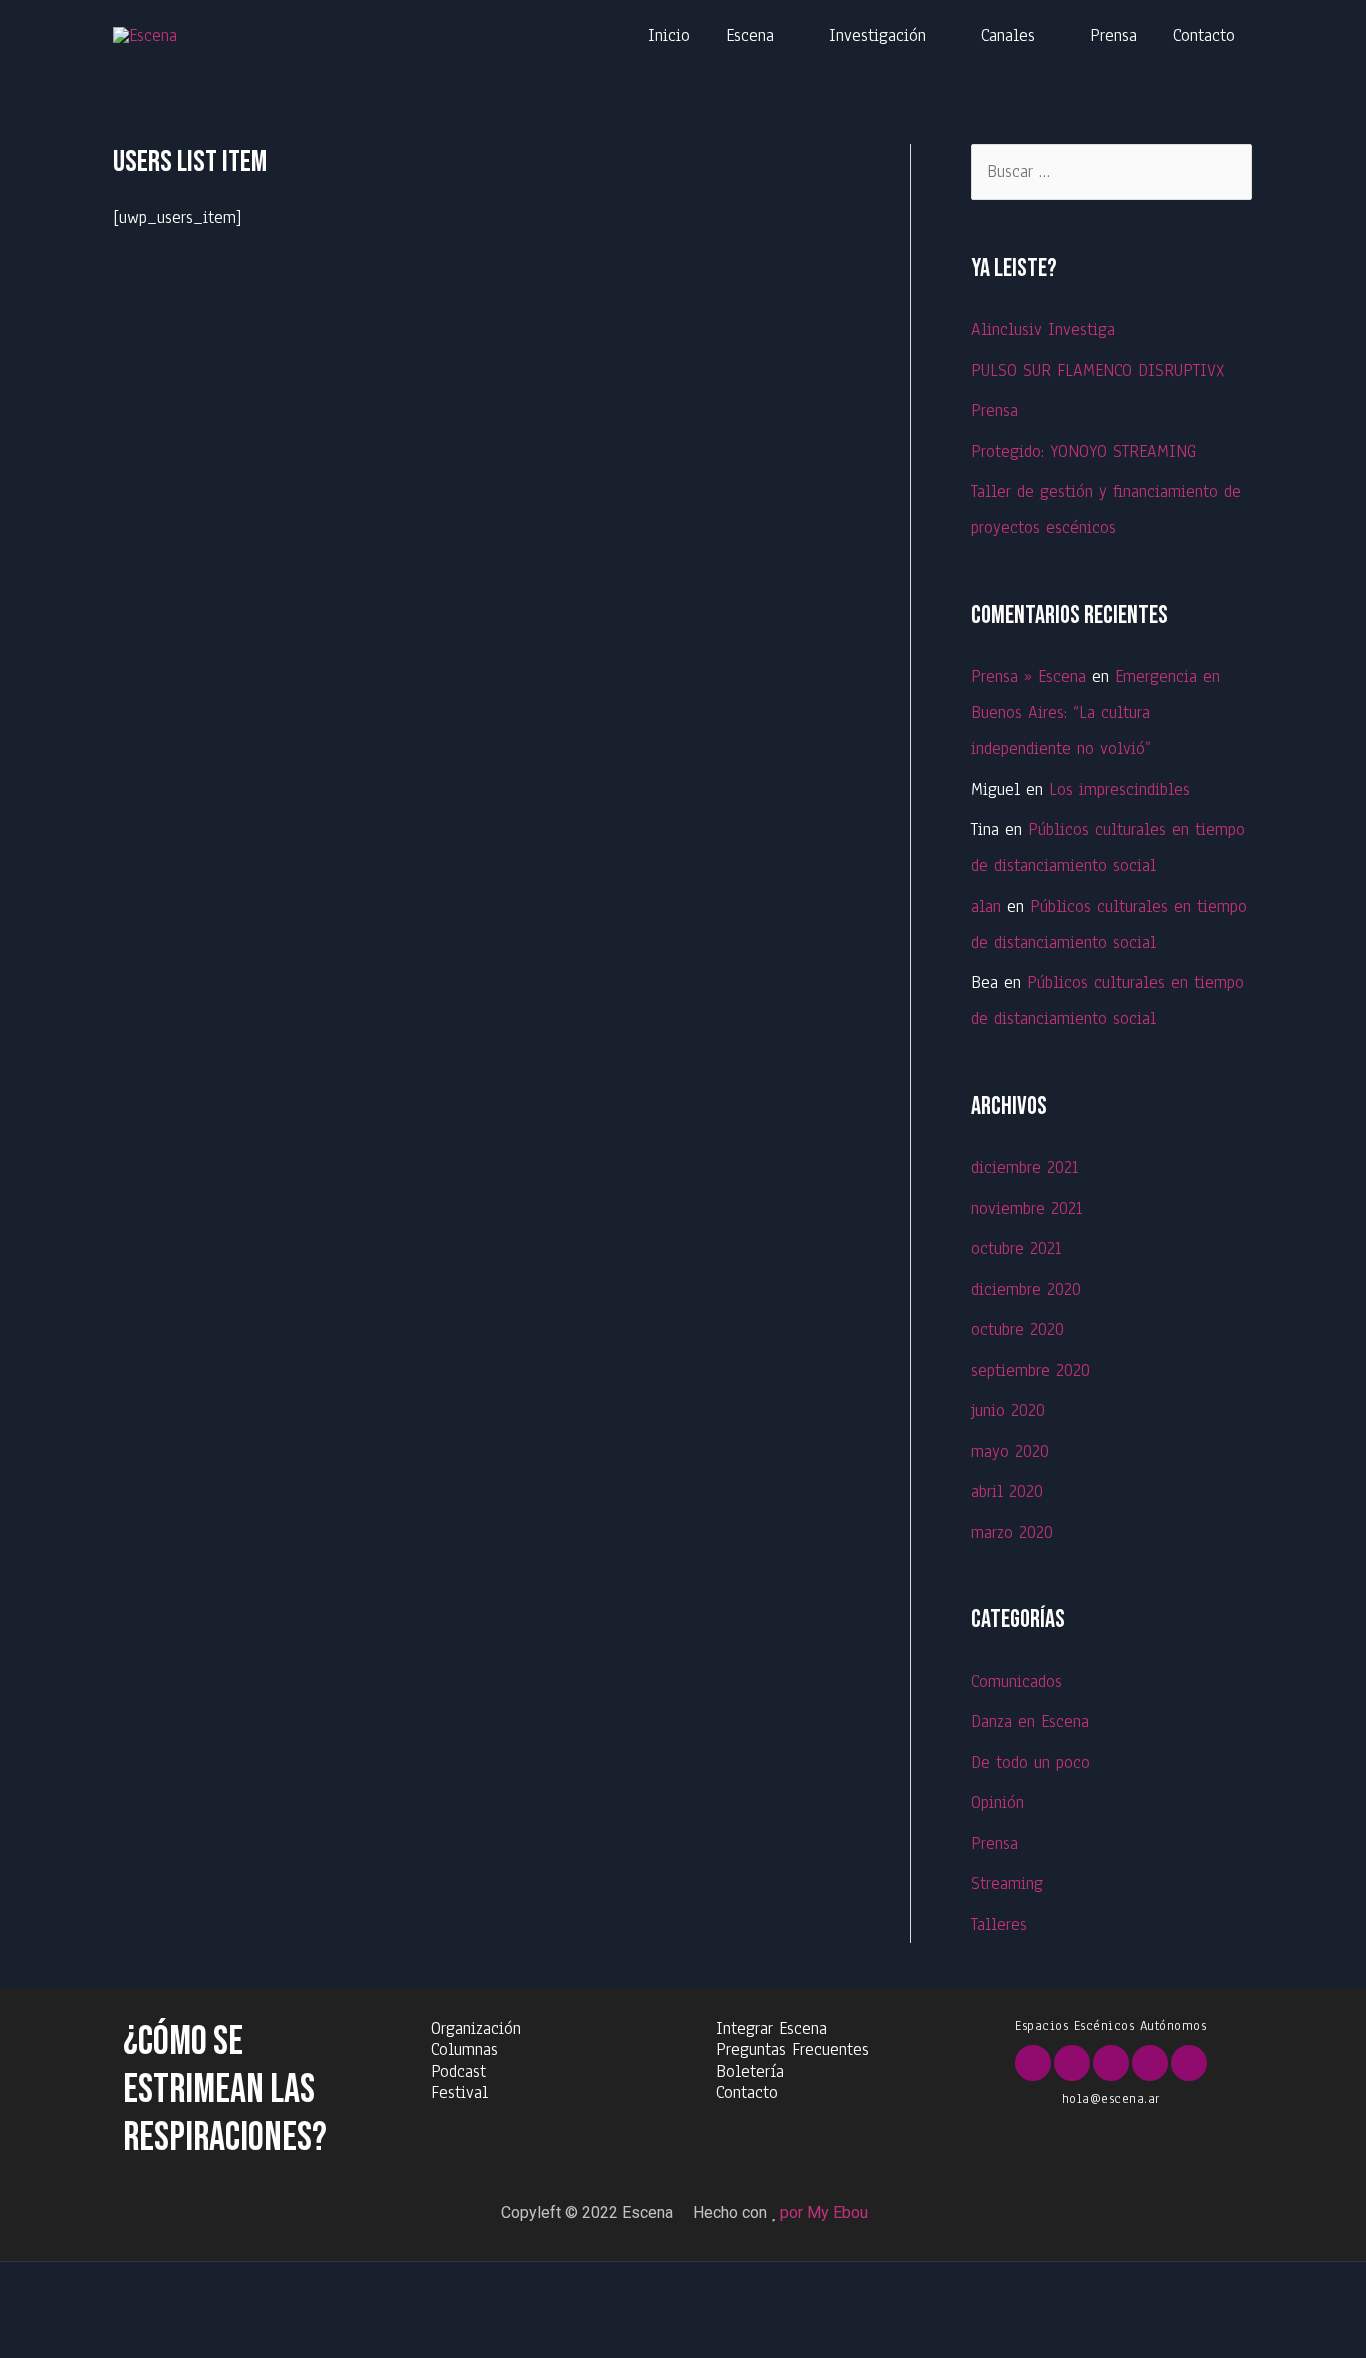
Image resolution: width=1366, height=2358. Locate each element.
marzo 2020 (1012, 1532)
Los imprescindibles (1119, 789)
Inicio (669, 35)
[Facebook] (1033, 2063)
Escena (750, 35)
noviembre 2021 (1026, 1208)
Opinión (997, 1802)
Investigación (877, 35)
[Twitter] (1072, 2063)
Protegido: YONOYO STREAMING (1083, 451)
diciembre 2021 (1024, 1167)
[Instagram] (1150, 2063)
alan (986, 906)
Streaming (1007, 1883)
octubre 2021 (1016, 1248)
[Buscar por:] (1111, 171)
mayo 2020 (1010, 1451)
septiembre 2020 (1030, 1370)
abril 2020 (1007, 1491)
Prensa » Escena (1028, 676)
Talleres (999, 1924)
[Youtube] (1111, 2063)
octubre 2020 (1017, 1329)
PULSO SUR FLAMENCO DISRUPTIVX (1097, 370)
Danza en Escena (1030, 1721)
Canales (1008, 35)
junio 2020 (1008, 1410)
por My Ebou (824, 2212)
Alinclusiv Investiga (1043, 329)
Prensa (1113, 35)
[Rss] (1189, 2063)
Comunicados (1016, 1681)
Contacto (1204, 35)
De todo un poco (1030, 1762)
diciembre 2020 (1026, 1289)
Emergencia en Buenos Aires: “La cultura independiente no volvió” (1095, 712)
